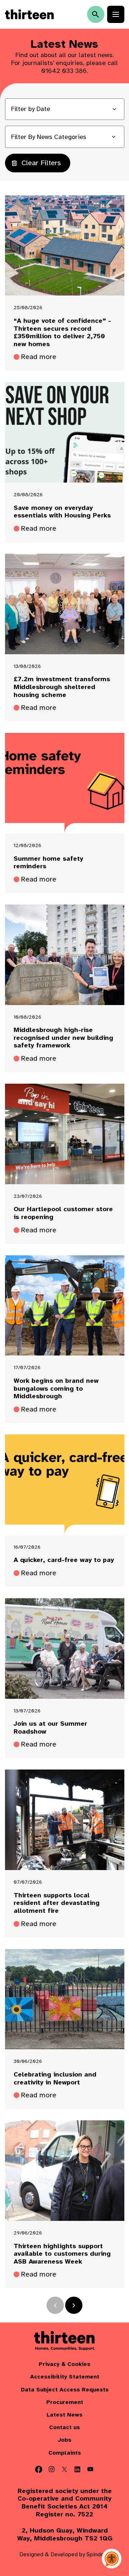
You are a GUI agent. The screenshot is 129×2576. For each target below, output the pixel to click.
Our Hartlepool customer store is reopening (63, 1213)
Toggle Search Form (96, 14)
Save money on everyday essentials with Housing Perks (62, 512)
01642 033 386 (64, 71)
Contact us (64, 2428)
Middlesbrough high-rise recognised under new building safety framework (63, 1038)
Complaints (65, 2453)
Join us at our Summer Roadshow (50, 1728)
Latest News (64, 2415)
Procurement (65, 2402)
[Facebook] (39, 2469)
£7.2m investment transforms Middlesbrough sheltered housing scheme (62, 687)
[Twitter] (64, 2469)
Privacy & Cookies (64, 2364)
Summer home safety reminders (48, 863)
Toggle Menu (116, 14)
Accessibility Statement (65, 2377)
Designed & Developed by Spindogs (65, 2554)
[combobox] (65, 137)
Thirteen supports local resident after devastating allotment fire (57, 1903)
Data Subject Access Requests (65, 2390)
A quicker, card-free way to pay (64, 1560)
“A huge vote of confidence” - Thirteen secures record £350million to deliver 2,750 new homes (62, 333)
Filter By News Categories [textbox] (49, 137)
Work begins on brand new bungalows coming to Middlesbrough (56, 1389)
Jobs (64, 2440)
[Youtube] (90, 2469)
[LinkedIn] (77, 2469)
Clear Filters (41, 163)
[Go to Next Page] (74, 2305)
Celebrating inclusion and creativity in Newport (55, 2079)
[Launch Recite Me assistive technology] (112, 2559)
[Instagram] (52, 2469)
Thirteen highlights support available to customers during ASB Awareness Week (62, 2254)
